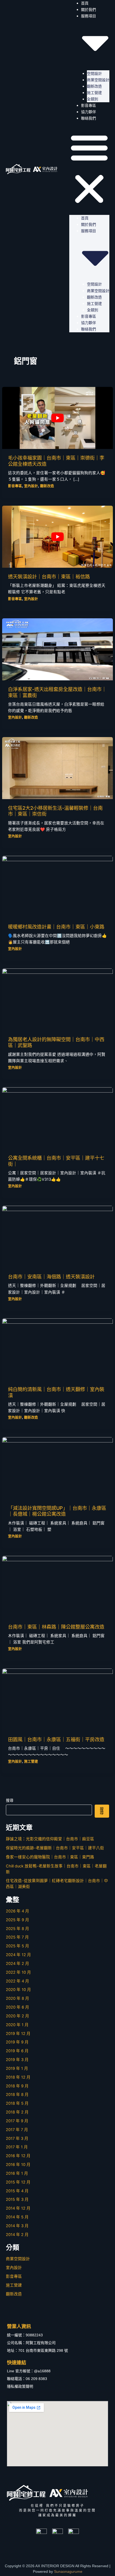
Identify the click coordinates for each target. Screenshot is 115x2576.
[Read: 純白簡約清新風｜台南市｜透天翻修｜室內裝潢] (57, 1349)
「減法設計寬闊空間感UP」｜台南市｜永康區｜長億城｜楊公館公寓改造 (57, 1511)
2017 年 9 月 (17, 2121)
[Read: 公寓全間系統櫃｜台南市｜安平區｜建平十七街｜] (57, 1118)
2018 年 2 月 (17, 2112)
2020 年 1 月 (17, 2025)
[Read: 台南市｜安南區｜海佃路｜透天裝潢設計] (57, 1237)
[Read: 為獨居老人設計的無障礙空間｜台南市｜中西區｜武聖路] (57, 999)
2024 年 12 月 (18, 1955)
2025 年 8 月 (18, 1929)
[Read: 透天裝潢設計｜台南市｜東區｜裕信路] (57, 537)
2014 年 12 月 (18, 2208)
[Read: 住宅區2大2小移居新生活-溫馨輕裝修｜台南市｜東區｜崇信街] (57, 768)
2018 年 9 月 (17, 2086)
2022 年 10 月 (18, 1972)
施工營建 (94, 93)
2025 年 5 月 (18, 1946)
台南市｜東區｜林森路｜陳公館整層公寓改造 (56, 1627)
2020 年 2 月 (18, 2016)
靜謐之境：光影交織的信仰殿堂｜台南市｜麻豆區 (50, 1839)
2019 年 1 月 (17, 2068)
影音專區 (89, 105)
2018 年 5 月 (17, 2103)
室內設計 (31, 486)
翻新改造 (94, 86)
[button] (89, 169)
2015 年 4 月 (17, 2191)
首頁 (85, 218)
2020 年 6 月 (18, 2007)
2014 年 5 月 (17, 2217)
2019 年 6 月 (17, 2051)
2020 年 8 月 (18, 1998)
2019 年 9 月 (17, 2042)
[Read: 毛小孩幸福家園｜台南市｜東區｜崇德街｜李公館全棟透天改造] (57, 418)
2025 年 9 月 (18, 1920)
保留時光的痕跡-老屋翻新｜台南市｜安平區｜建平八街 (55, 1848)
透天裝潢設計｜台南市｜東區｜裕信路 (49, 576)
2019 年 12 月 (18, 2034)
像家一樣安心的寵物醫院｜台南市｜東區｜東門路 (50, 1857)
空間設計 (94, 73)
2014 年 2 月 (17, 2235)
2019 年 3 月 (17, 2060)
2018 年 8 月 (17, 2095)
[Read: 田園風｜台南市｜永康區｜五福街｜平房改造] (57, 1699)
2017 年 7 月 (17, 2130)
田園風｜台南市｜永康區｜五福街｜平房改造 (56, 1739)
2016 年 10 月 (18, 2165)
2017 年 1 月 (17, 2147)
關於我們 (89, 10)
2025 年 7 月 (17, 1937)
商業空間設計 (98, 80)
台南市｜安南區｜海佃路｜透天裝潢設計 (51, 1277)
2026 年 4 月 (18, 1911)
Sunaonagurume (68, 2571)
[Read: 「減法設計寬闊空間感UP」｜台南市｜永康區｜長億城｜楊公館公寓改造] (57, 1468)
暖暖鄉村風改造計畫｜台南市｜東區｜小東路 (56, 927)
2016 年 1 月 (17, 2173)
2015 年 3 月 (17, 2199)
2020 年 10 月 (18, 1990)
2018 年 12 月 (18, 2077)
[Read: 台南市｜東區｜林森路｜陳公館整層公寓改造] (57, 1587)
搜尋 (10, 1800)
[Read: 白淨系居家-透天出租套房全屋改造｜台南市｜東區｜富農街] (57, 649)
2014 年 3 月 (17, 2226)
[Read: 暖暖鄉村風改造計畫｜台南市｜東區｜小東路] (57, 886)
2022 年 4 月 (18, 1981)
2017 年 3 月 (17, 2139)
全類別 (93, 99)
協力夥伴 (89, 112)
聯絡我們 (89, 118)
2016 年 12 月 (18, 2156)
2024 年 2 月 (18, 1964)
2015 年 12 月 (18, 2182)
